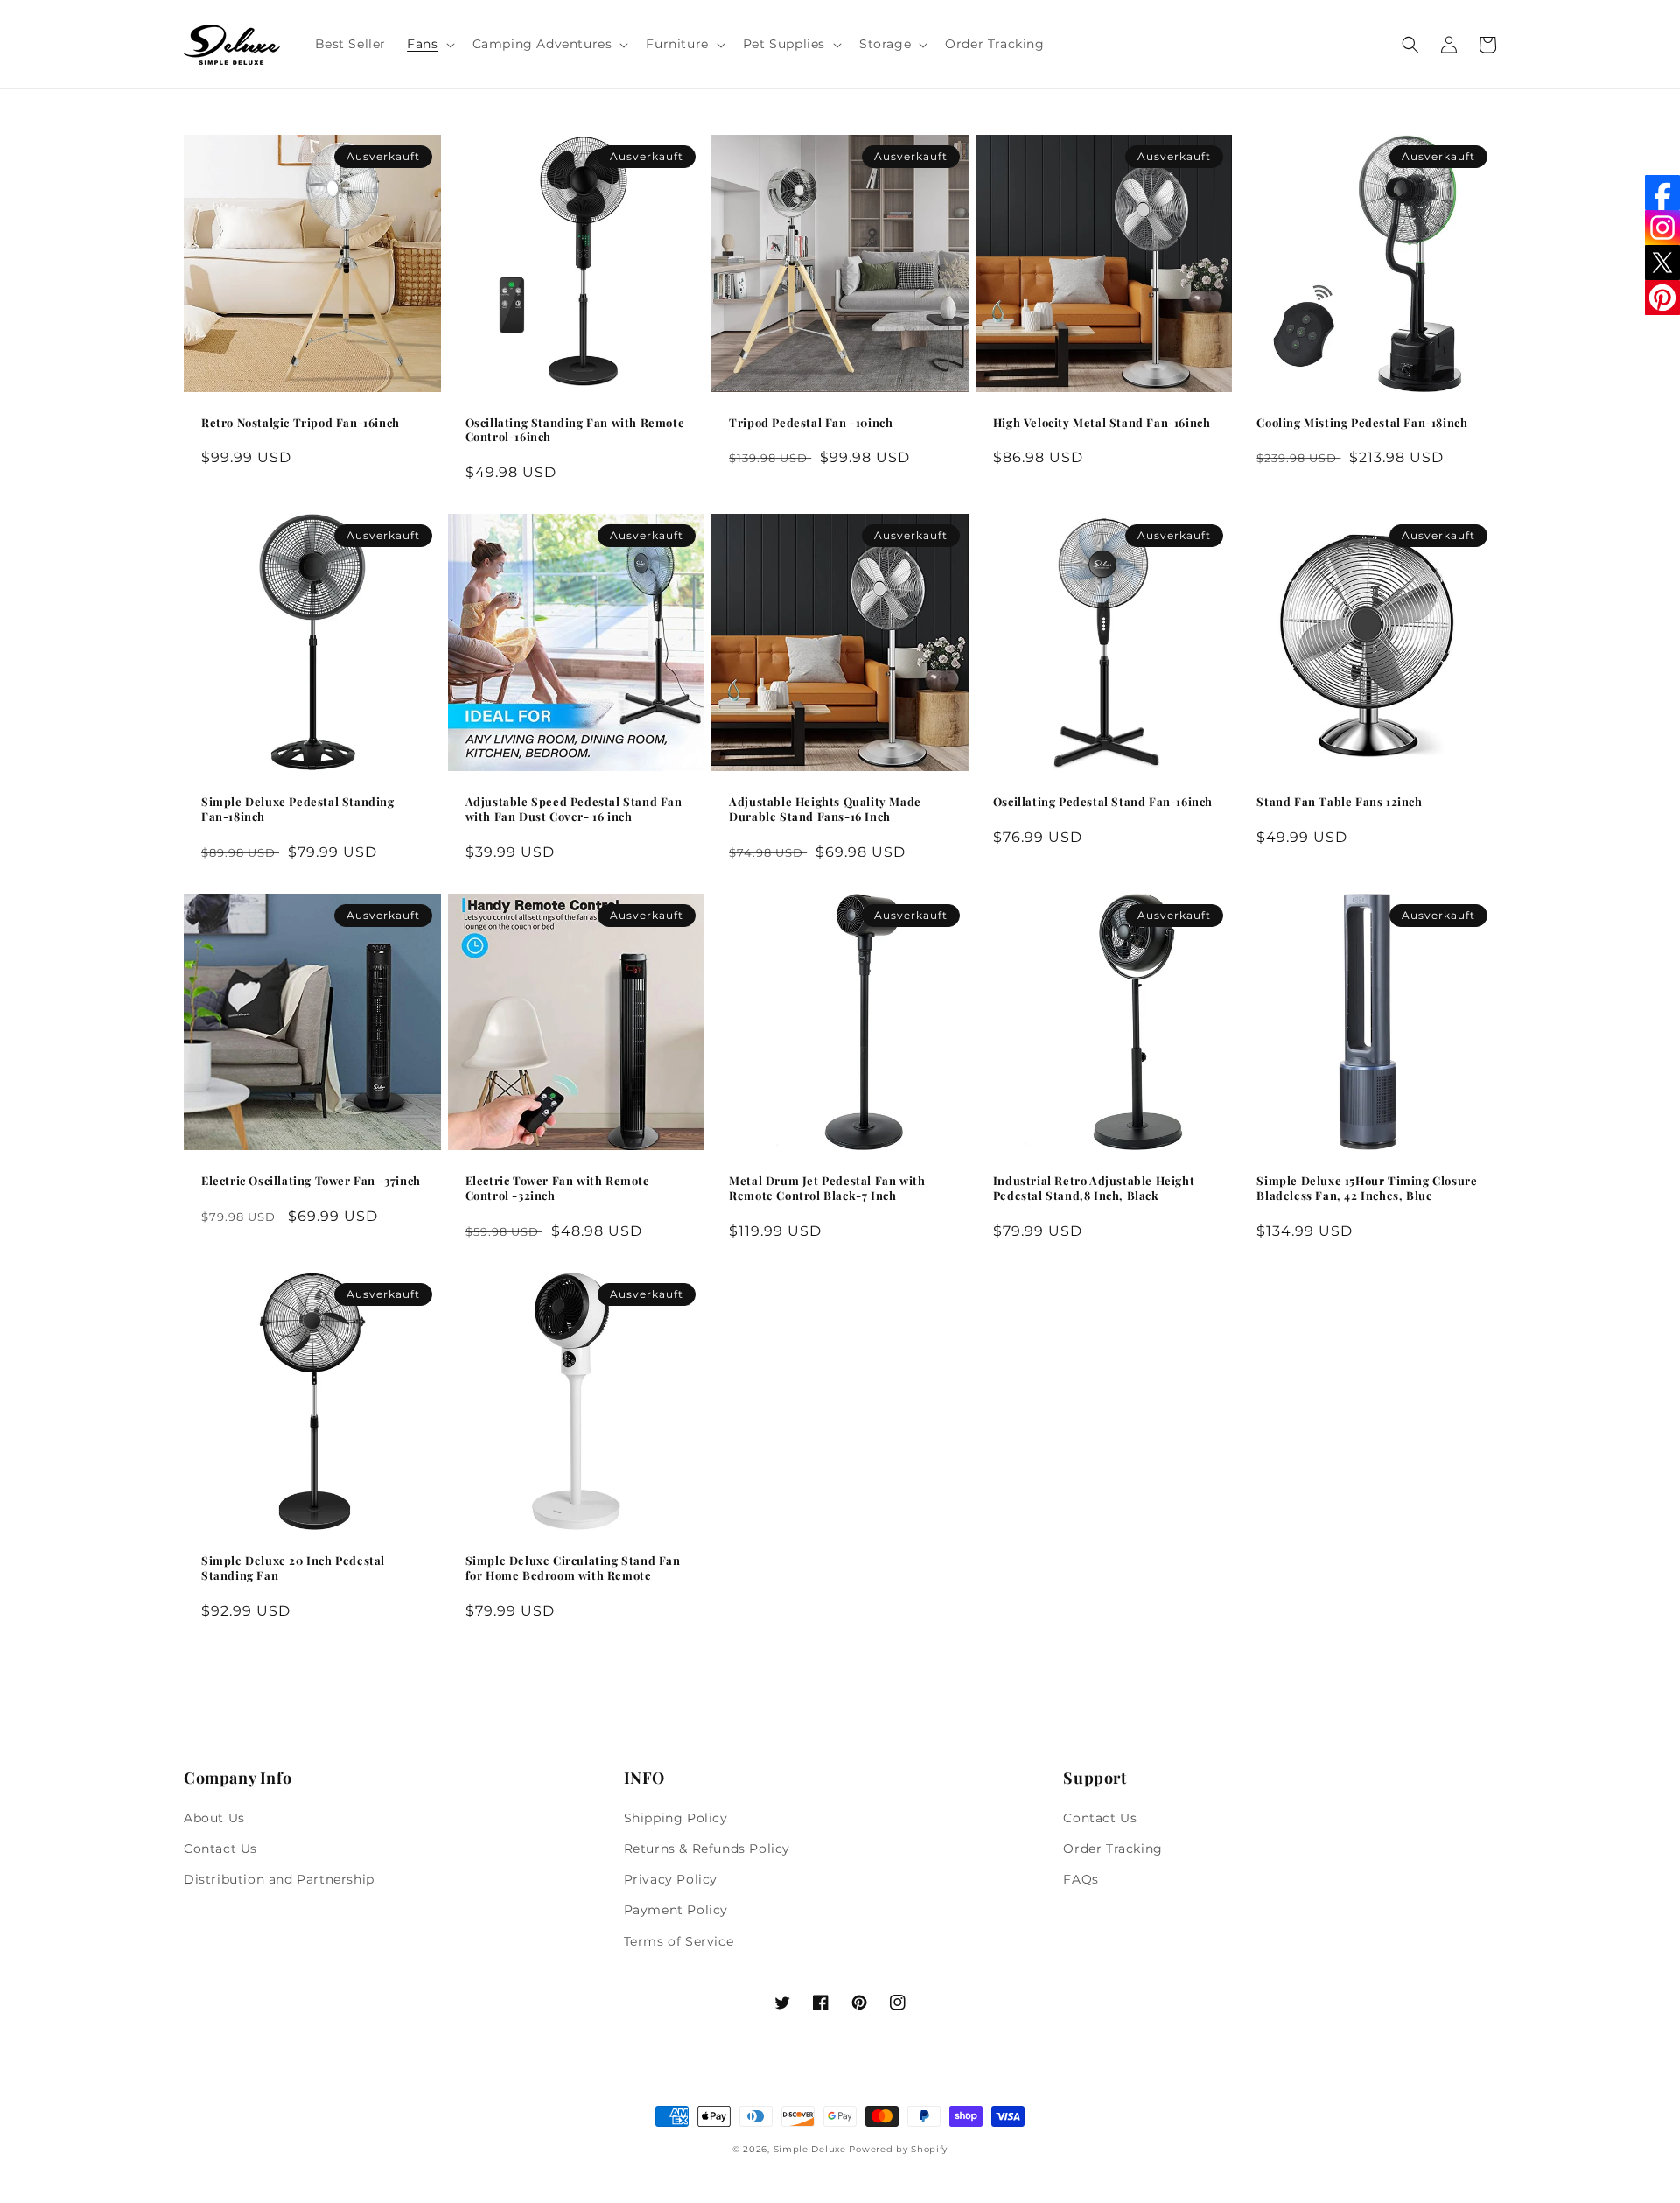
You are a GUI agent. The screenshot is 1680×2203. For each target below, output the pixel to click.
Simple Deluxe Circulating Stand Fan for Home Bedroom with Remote (573, 1568)
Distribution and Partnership (279, 1879)
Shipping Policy (676, 1818)
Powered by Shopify (898, 2149)
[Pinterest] (1662, 298)
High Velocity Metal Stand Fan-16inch (1102, 423)
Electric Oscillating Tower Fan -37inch (311, 1181)
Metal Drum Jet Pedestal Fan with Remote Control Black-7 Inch (827, 1188)
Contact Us (220, 1849)
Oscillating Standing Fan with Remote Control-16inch (575, 430)
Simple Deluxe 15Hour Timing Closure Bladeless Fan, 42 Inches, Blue (1367, 1188)
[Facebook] (1662, 193)
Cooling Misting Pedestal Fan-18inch (1362, 423)
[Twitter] (1662, 263)
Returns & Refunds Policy (707, 1849)
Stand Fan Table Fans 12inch (1339, 802)
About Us (214, 1818)
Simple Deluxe (810, 2149)
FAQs (1081, 1879)
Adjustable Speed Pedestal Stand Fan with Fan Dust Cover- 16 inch (574, 809)
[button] (429, 44)
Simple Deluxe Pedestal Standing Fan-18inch (298, 809)
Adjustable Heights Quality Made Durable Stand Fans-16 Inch (825, 809)
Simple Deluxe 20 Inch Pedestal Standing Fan (293, 1568)
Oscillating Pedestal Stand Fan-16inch (1103, 802)
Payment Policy (676, 1910)
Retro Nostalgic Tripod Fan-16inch (301, 423)
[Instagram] (1662, 228)
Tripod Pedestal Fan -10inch (811, 423)
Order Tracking (1113, 1849)
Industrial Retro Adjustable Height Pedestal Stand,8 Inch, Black (1094, 1188)
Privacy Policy (671, 1879)
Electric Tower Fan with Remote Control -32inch (558, 1188)
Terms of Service (679, 1941)
